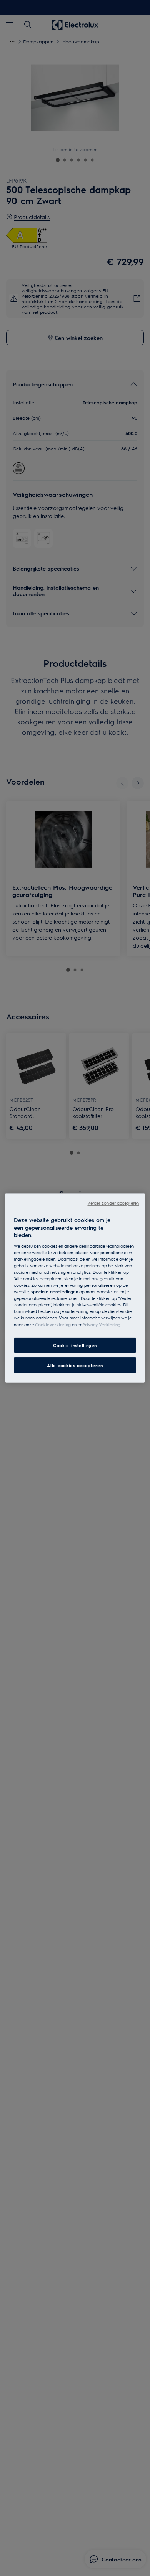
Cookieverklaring (53, 1324)
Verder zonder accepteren (113, 1203)
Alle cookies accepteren (75, 1365)
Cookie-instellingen (75, 1345)
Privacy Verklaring (101, 1324)
